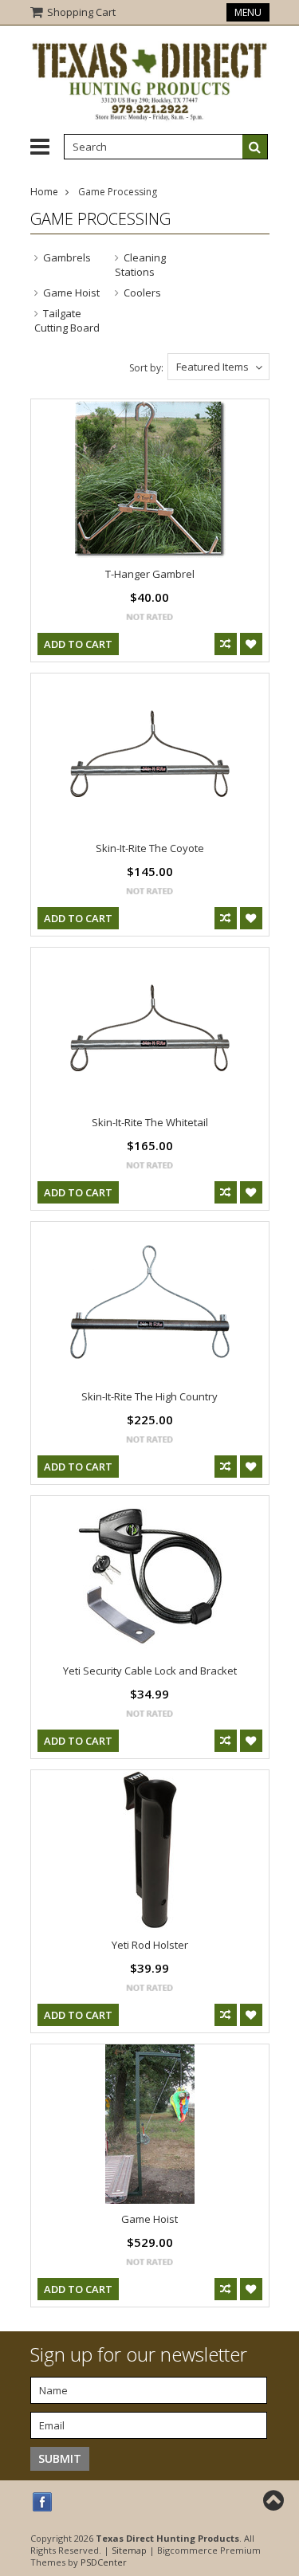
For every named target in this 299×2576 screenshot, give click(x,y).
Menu (248, 12)
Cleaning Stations (140, 265)
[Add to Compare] (226, 644)
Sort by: (146, 368)
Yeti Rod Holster (150, 1945)
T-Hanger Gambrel (150, 574)
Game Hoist (71, 293)
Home (44, 192)
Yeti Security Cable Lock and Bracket (150, 1671)
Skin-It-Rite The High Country (149, 1396)
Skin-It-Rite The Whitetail (150, 1122)
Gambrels (67, 257)
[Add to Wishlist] (251, 644)
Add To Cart (78, 644)
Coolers (142, 293)
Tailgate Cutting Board (67, 320)
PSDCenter (104, 2562)
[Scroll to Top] (275, 2500)
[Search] (255, 147)
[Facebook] (43, 2502)
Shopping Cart (81, 12)
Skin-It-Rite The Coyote (150, 848)
